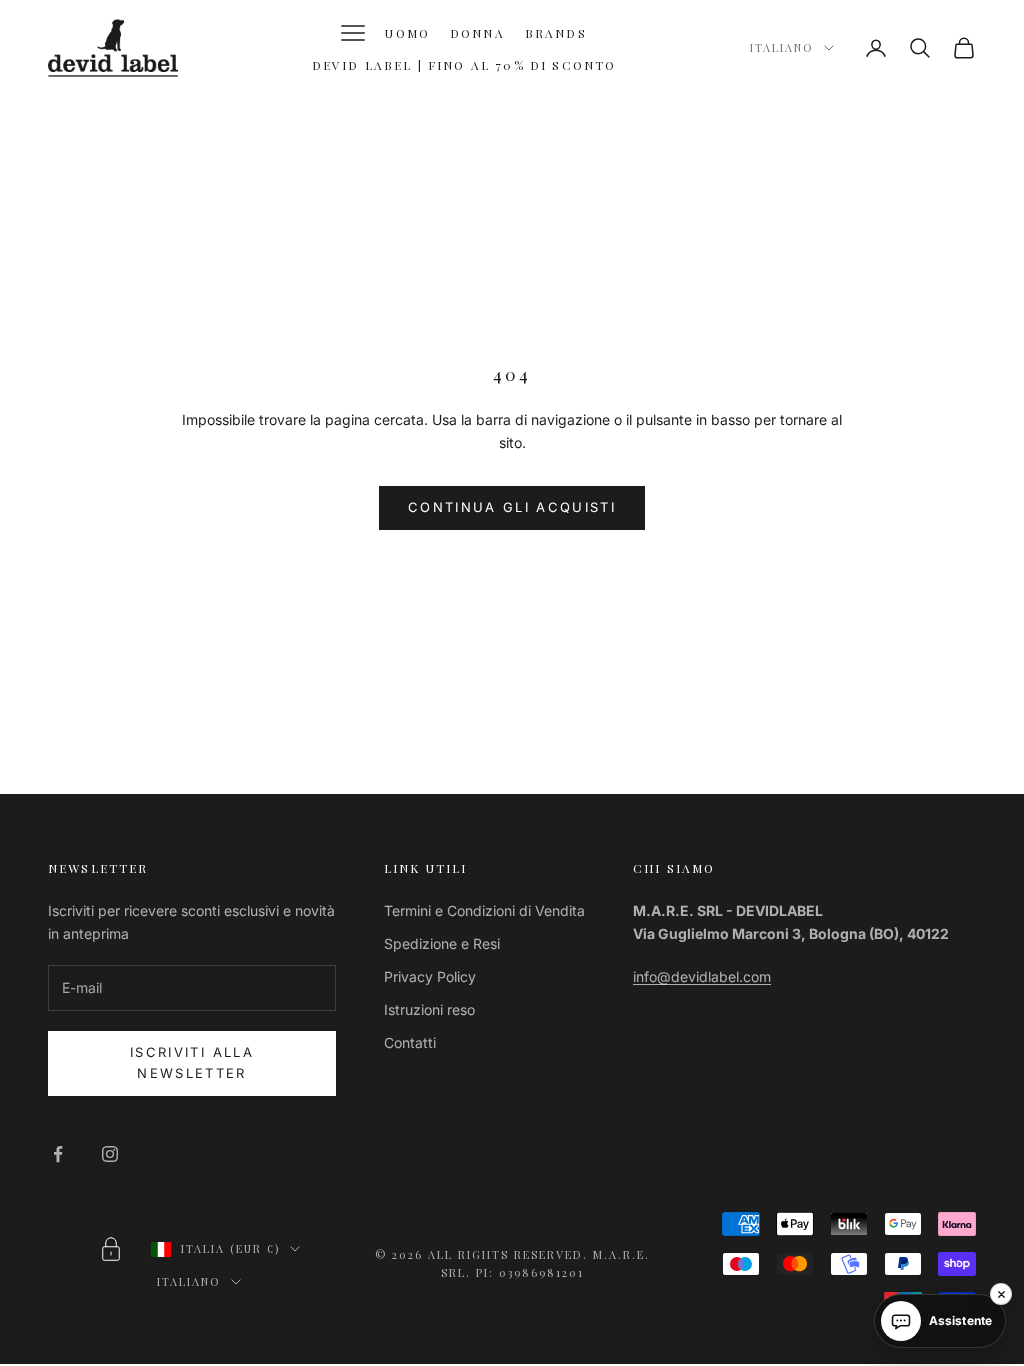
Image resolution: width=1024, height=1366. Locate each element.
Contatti (410, 1042)
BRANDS (556, 33)
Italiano (782, 47)
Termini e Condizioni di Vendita (484, 910)
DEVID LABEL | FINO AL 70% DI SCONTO (464, 65)
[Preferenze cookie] (111, 1249)
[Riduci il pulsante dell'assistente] (1001, 1294)
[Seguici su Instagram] (110, 1154)
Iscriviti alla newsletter (192, 1062)
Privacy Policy (430, 976)
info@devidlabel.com (702, 976)
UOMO (407, 33)
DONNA (477, 33)
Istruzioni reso (429, 1009)
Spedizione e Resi (442, 943)
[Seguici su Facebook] (58, 1154)
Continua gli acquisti (512, 507)
